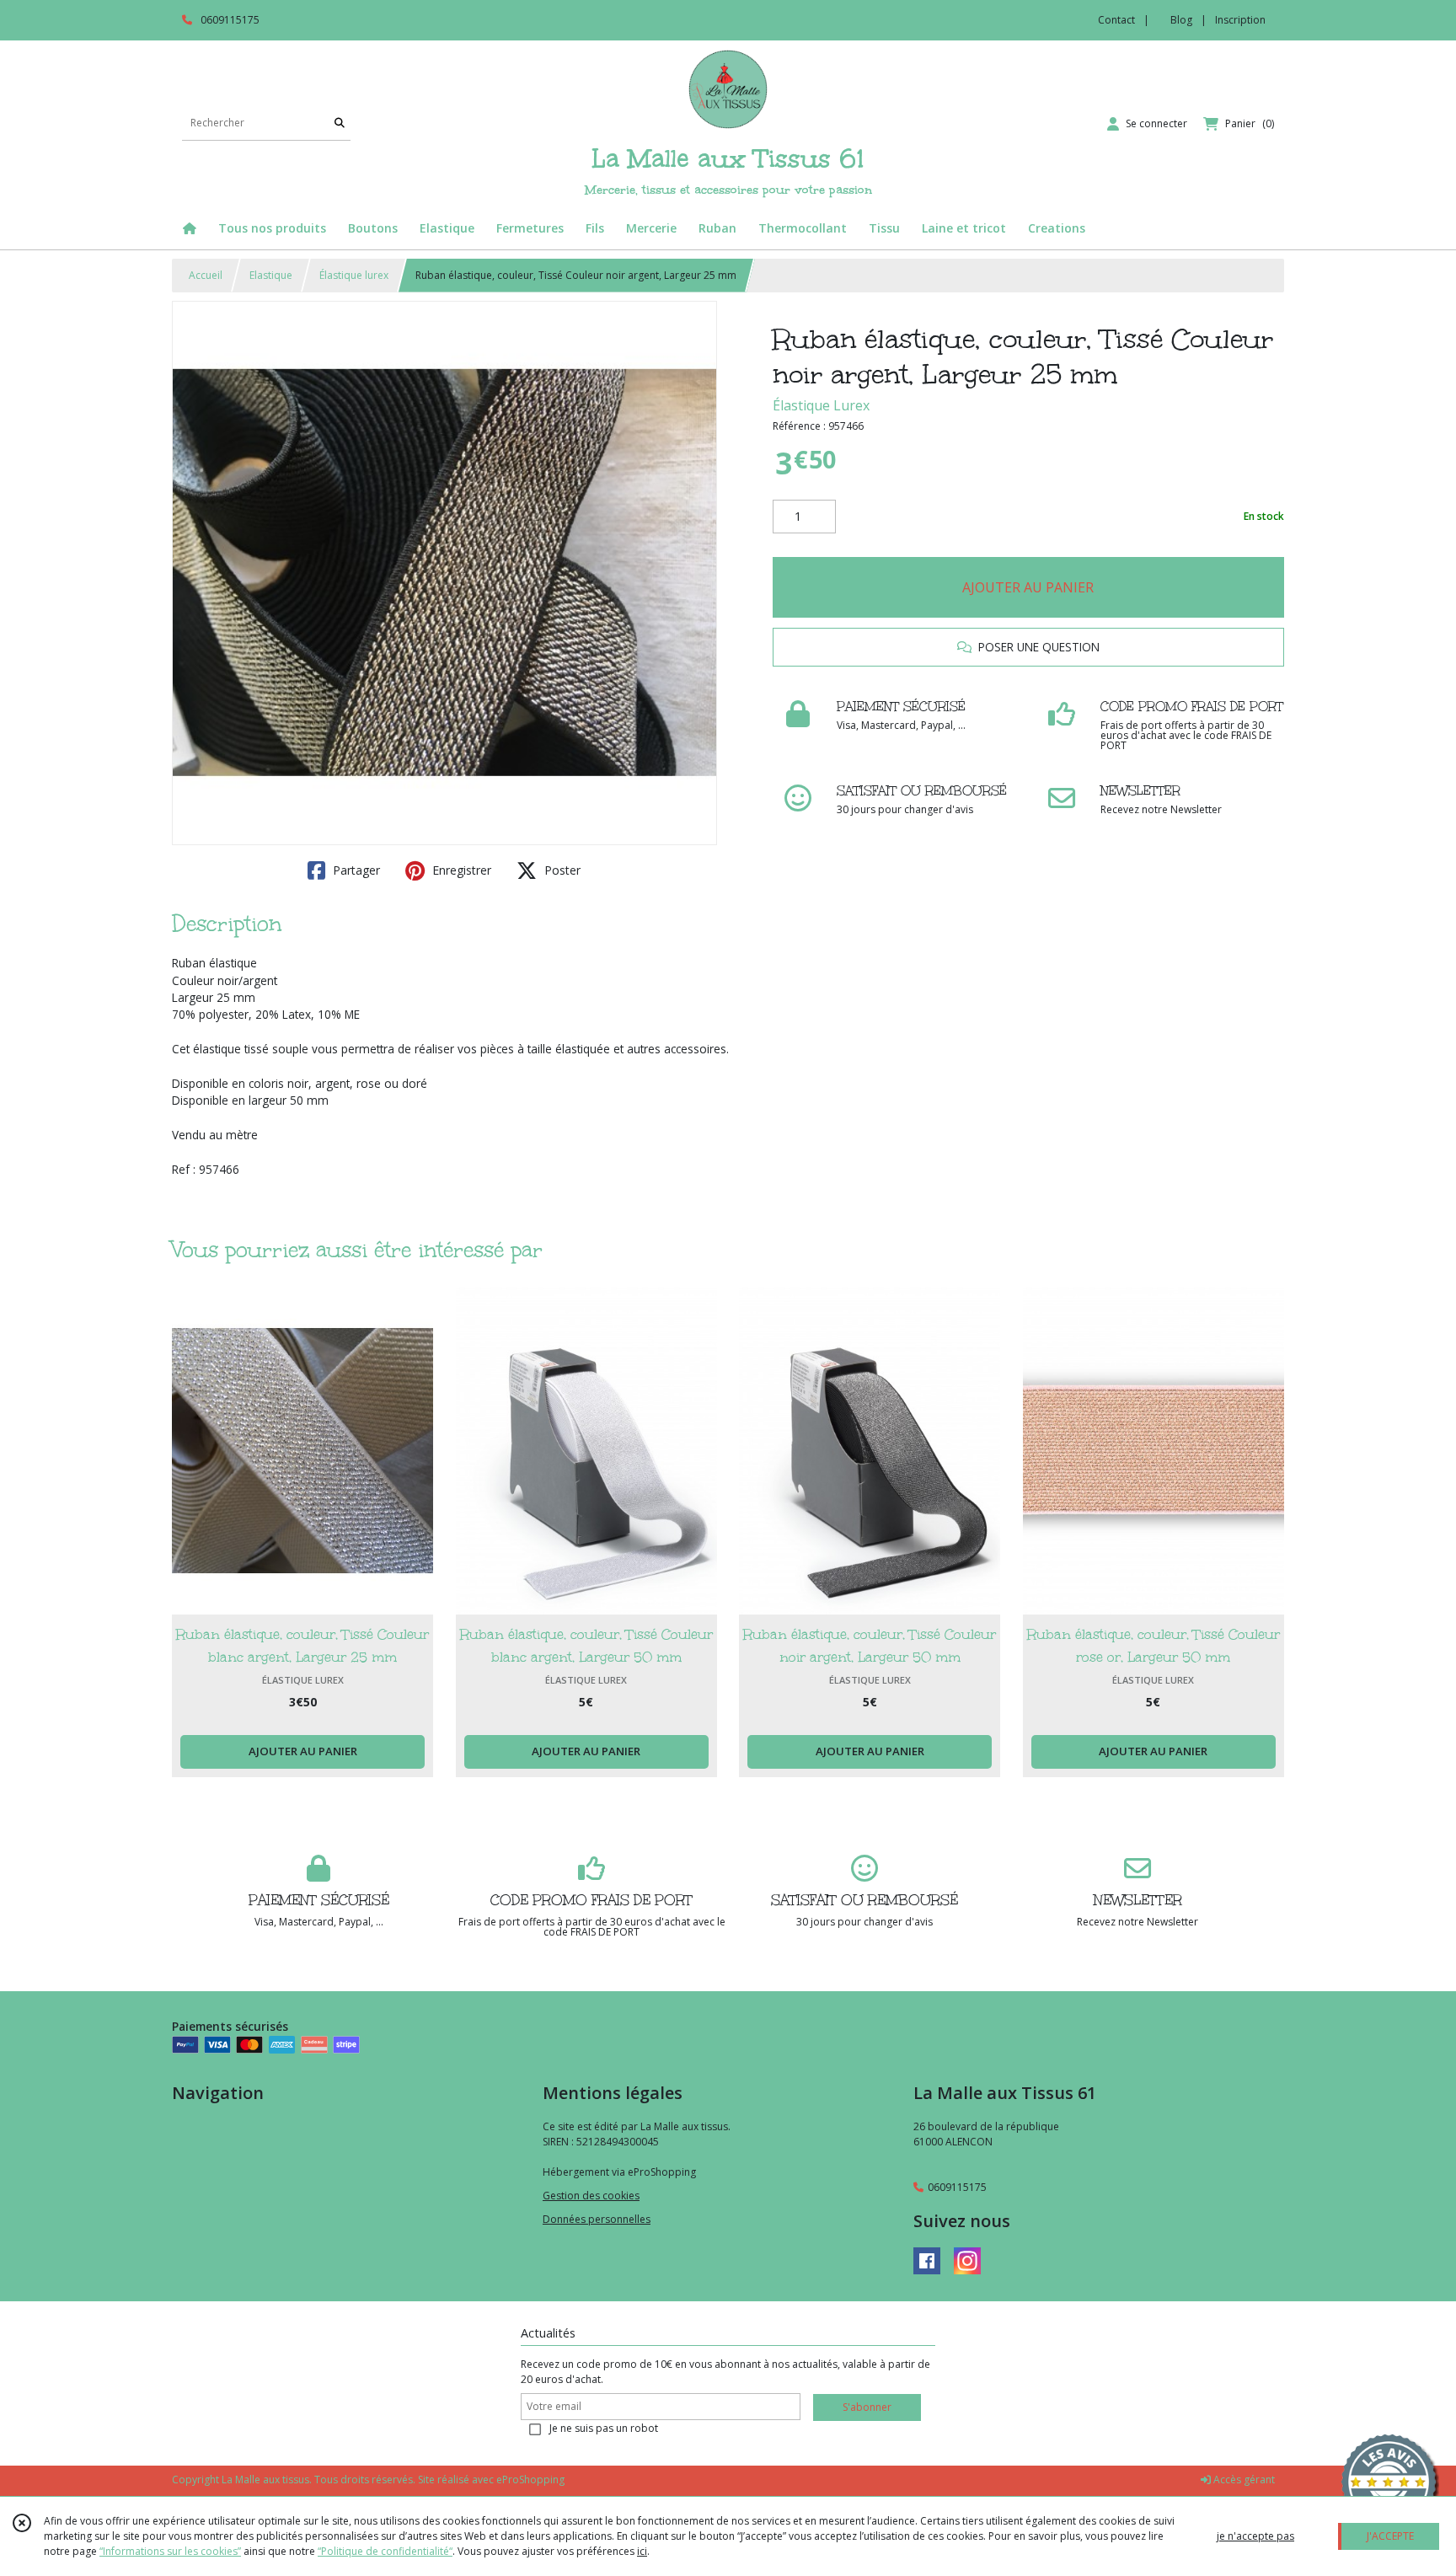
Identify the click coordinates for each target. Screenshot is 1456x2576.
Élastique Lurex (821, 405)
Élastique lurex (354, 275)
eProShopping (530, 2480)
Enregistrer (460, 870)
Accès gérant (1243, 2480)
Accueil (206, 275)
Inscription (1240, 20)
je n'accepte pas (1255, 2536)
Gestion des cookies (591, 2196)
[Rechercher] (340, 123)
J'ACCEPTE (1390, 2536)
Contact (1116, 20)
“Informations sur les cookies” (170, 2551)
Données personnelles (597, 2219)
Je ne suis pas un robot (604, 2428)
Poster (561, 870)
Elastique (271, 275)
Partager (355, 870)
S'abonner (867, 2407)
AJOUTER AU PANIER (1028, 587)
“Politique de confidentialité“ (385, 2551)
